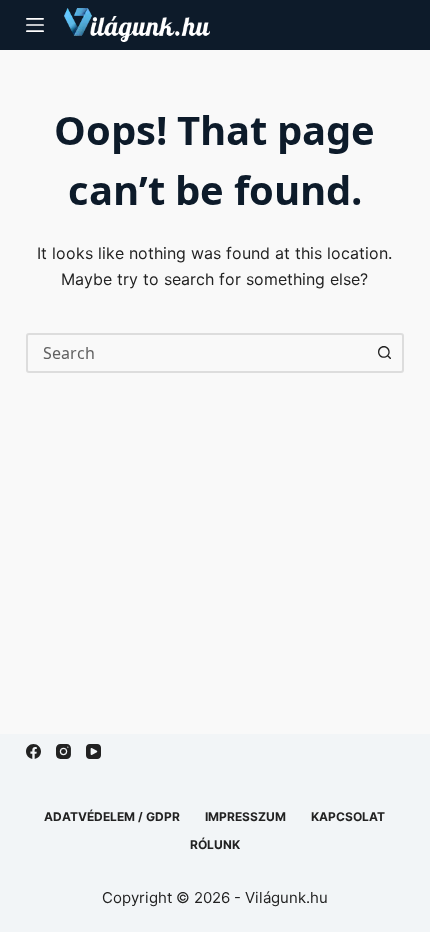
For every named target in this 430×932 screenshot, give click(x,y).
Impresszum (245, 816)
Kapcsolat (348, 816)
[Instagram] (63, 751)
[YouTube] (93, 751)
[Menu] (35, 25)
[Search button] (384, 353)
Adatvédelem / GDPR (112, 816)
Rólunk (215, 844)
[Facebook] (33, 751)
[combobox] (197, 353)
